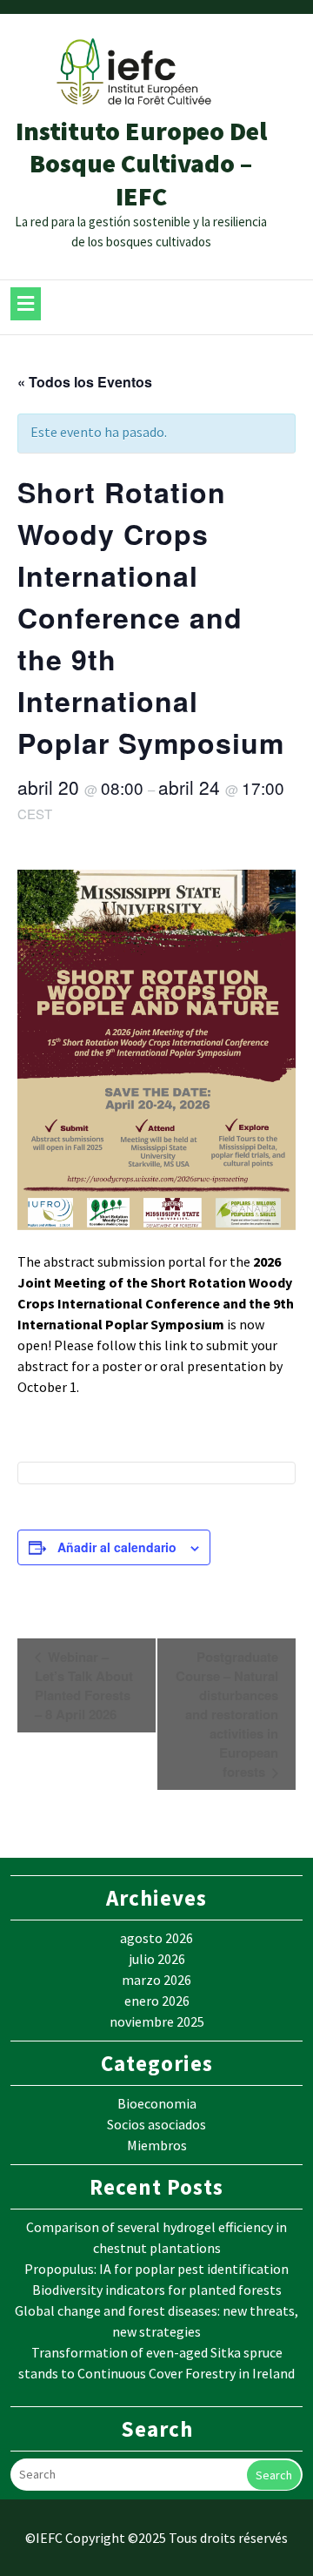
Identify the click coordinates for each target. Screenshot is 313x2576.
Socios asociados (156, 2124)
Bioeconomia (157, 2103)
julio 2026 (157, 1959)
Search (274, 2475)
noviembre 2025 (157, 2021)
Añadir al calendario (117, 1547)
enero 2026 (157, 2001)
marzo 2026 (156, 1980)
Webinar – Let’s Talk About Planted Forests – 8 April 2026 (84, 1685)
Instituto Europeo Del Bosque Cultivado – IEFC (141, 163)
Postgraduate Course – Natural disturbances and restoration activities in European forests (227, 1715)
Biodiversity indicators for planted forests (157, 2290)
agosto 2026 (156, 1938)
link (176, 1345)
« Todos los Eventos (85, 382)
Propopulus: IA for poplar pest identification (156, 2269)
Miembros (157, 2145)
